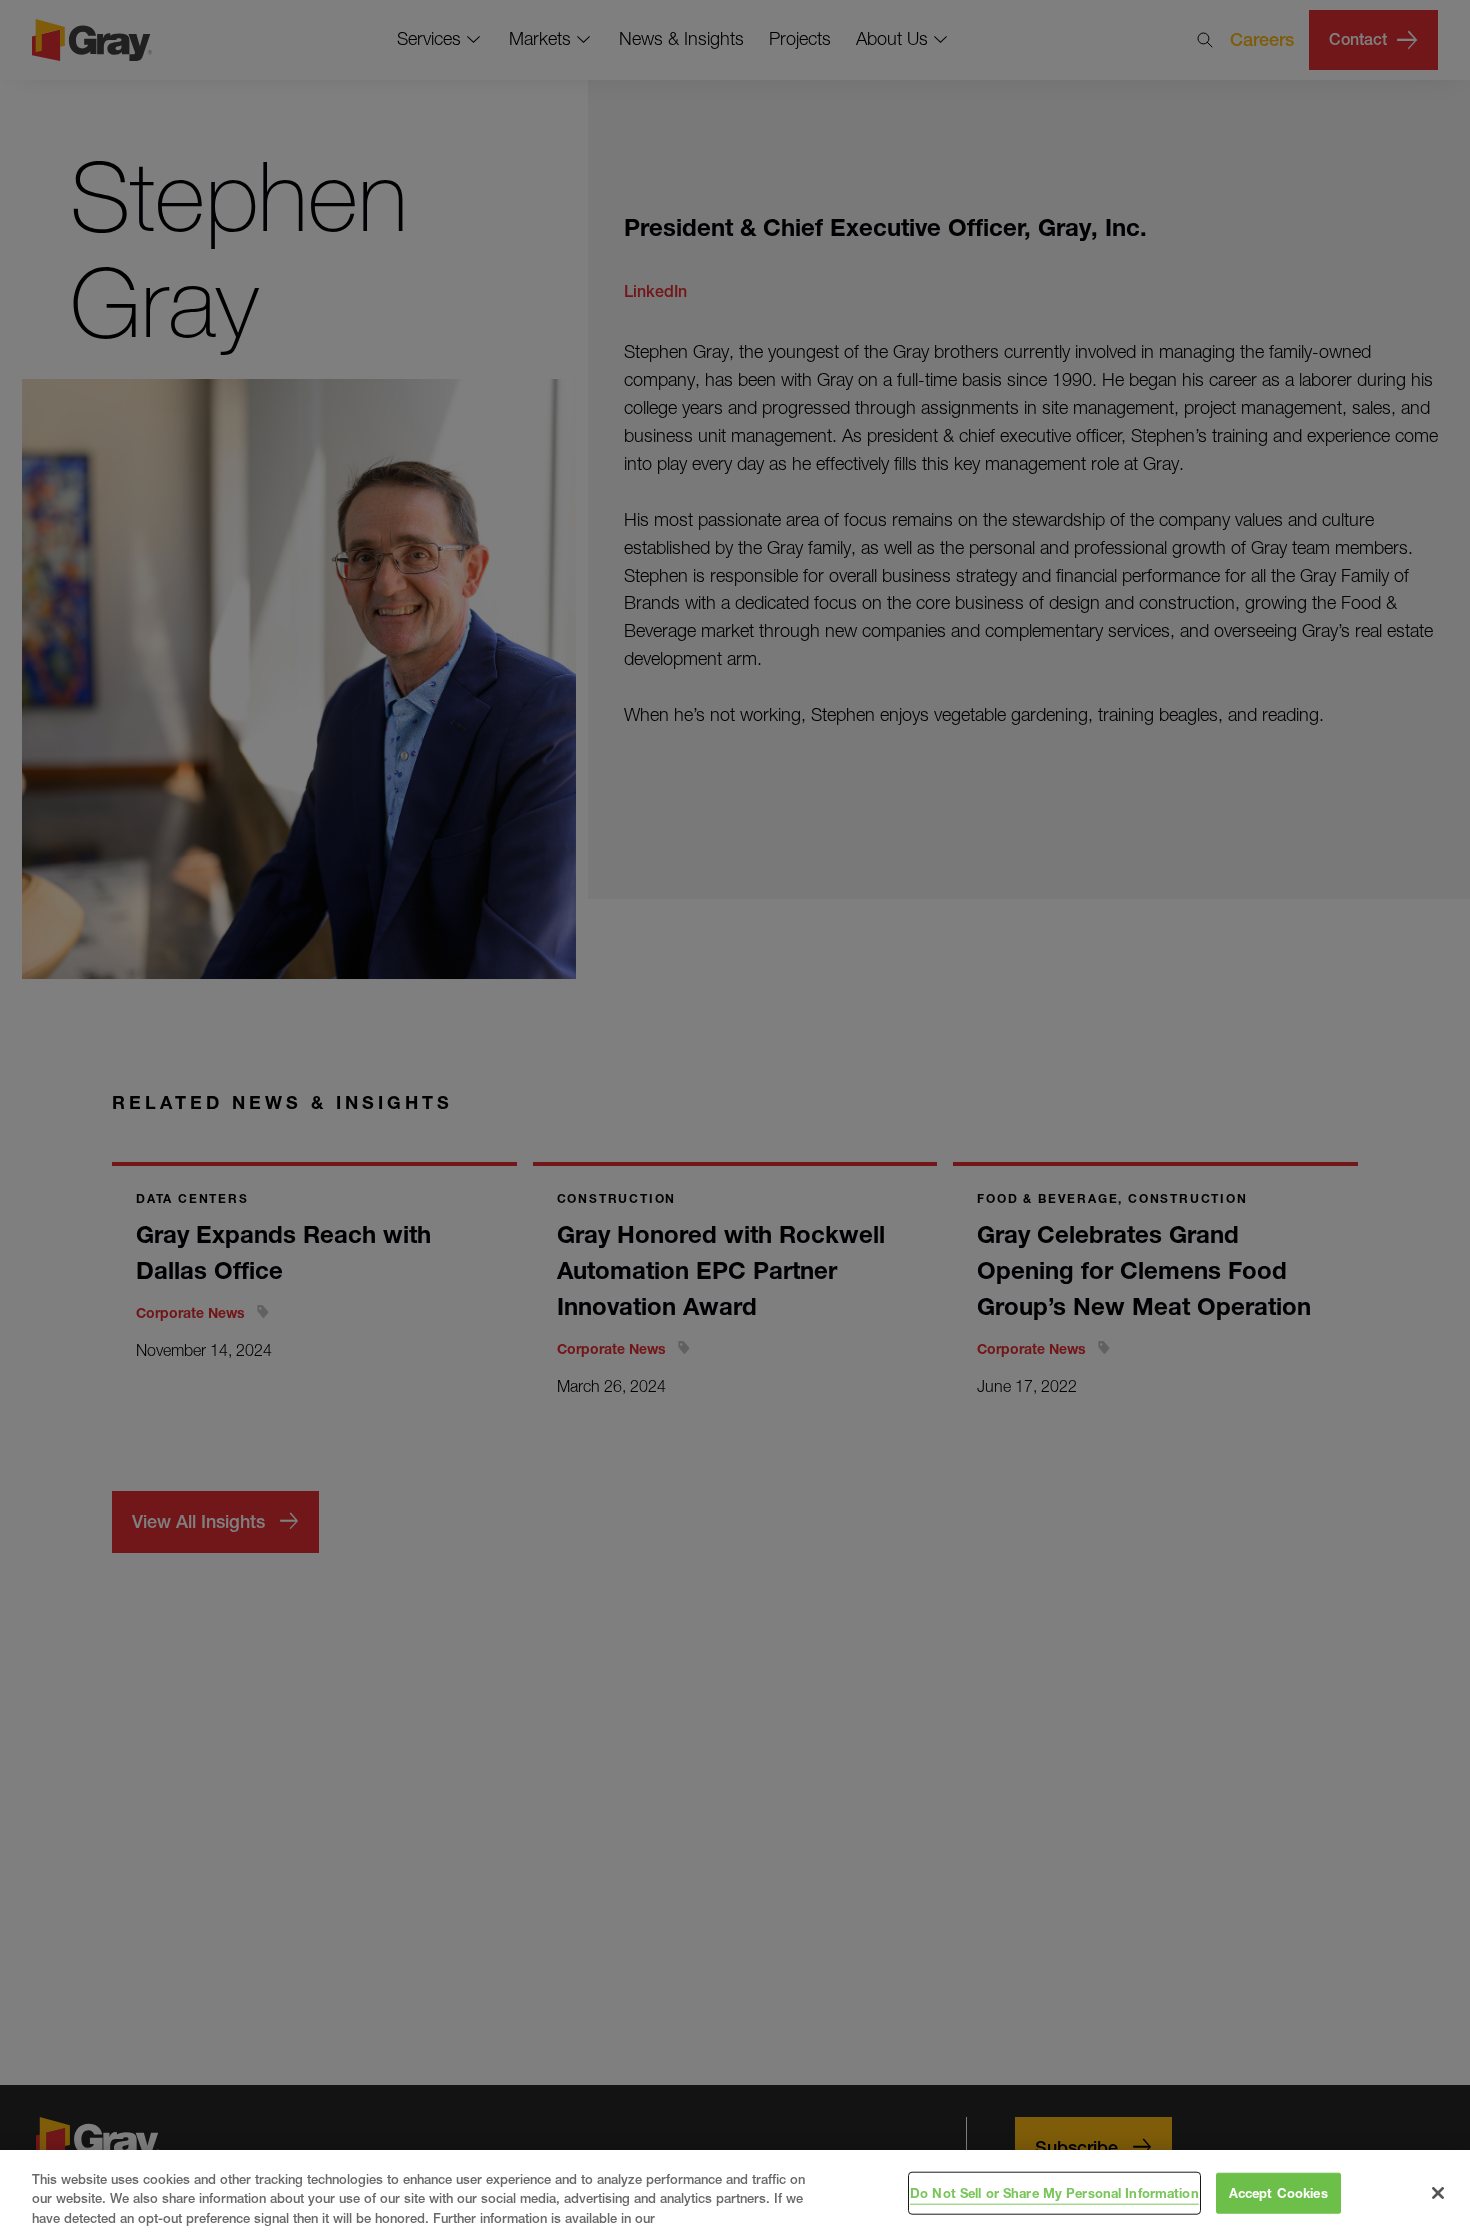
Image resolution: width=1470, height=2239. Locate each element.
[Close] (1438, 2193)
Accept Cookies (1278, 2192)
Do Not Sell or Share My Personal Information (1054, 2192)
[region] (735, 2194)
